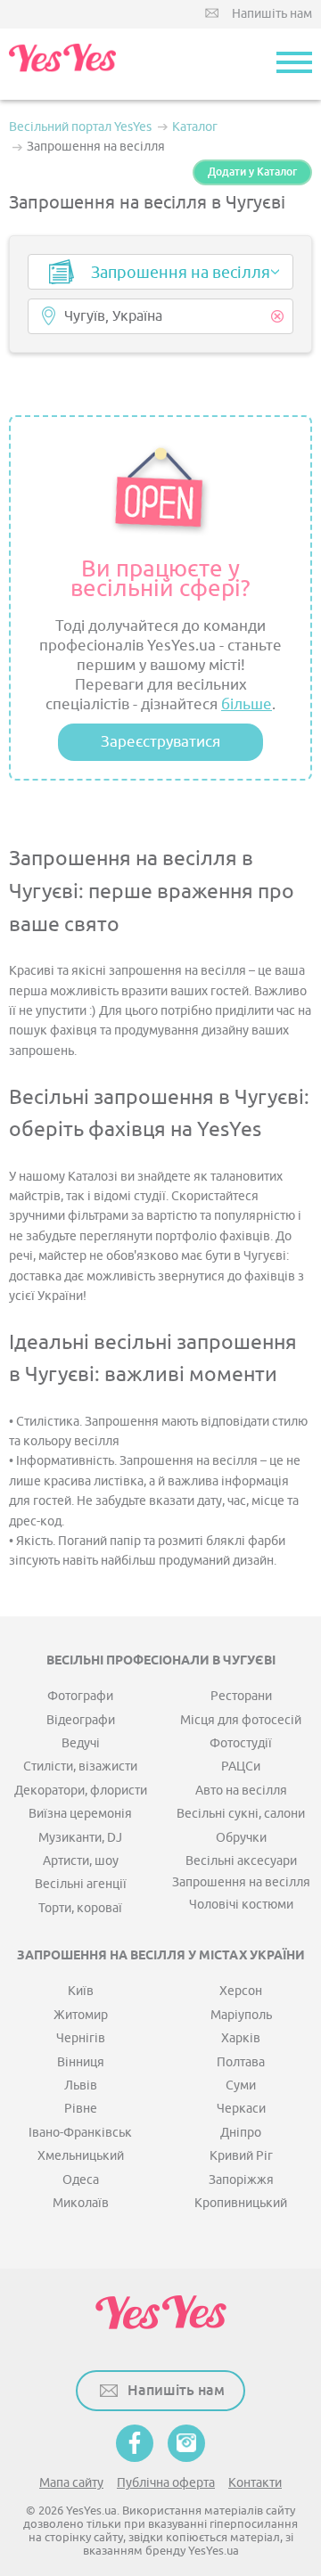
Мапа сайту (71, 2483)
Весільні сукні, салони (241, 1814)
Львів (81, 2085)
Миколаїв (81, 2203)
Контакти (255, 2483)
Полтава (241, 2062)
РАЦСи (241, 1766)
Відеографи (81, 1720)
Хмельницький (81, 2156)
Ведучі (81, 1743)
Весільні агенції (81, 1884)
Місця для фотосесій (241, 1720)
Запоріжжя (241, 2180)
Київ (81, 1991)
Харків (241, 2038)
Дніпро (241, 2133)
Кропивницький (241, 2203)
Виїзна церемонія (80, 1814)
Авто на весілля (241, 1791)
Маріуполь (241, 2015)
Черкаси (241, 2109)
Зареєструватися (160, 742)
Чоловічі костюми (241, 1905)
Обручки (241, 1838)
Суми (241, 2085)
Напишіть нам (272, 14)
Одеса (81, 2180)
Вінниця (81, 2062)
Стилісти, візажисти (80, 1766)
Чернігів (81, 2038)
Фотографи (80, 1696)
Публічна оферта (166, 2483)
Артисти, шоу (81, 1861)
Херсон (241, 1991)
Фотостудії (241, 1743)
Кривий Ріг (241, 2156)
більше (247, 704)
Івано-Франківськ (80, 2133)
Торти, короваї (80, 1908)
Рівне (81, 2109)
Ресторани (241, 1696)
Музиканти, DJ (80, 1838)
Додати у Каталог (252, 172)
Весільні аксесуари (241, 1861)
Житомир (81, 2015)
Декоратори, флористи (81, 1791)
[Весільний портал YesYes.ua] (62, 64)
